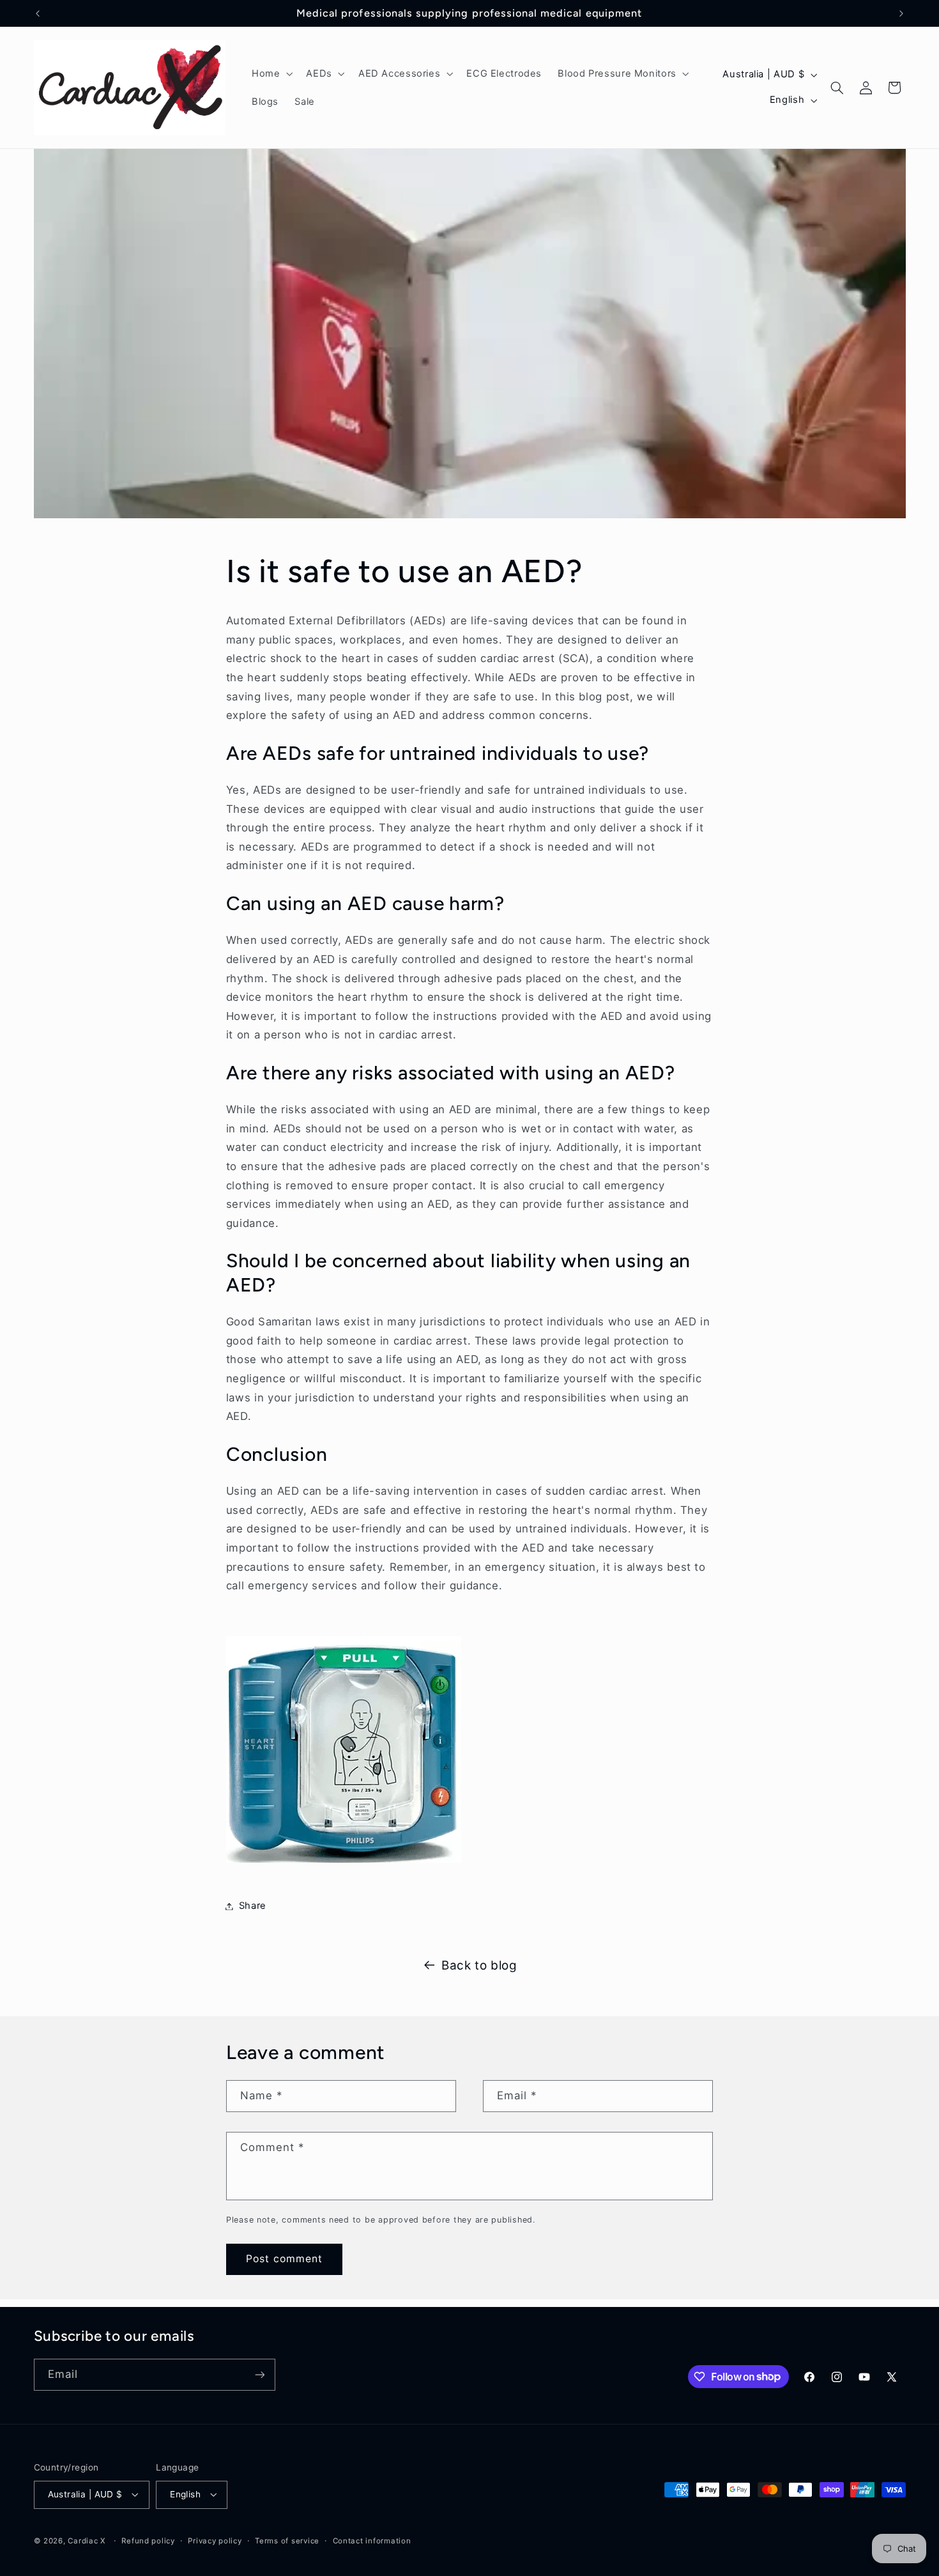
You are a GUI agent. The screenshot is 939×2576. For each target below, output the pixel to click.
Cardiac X (87, 2541)
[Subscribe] (259, 2374)
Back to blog (479, 1965)
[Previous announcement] (38, 13)
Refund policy (148, 2541)
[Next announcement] (901, 13)
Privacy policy (215, 2541)
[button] (271, 73)
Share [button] (253, 1906)
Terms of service (287, 2541)
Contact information (372, 2541)
